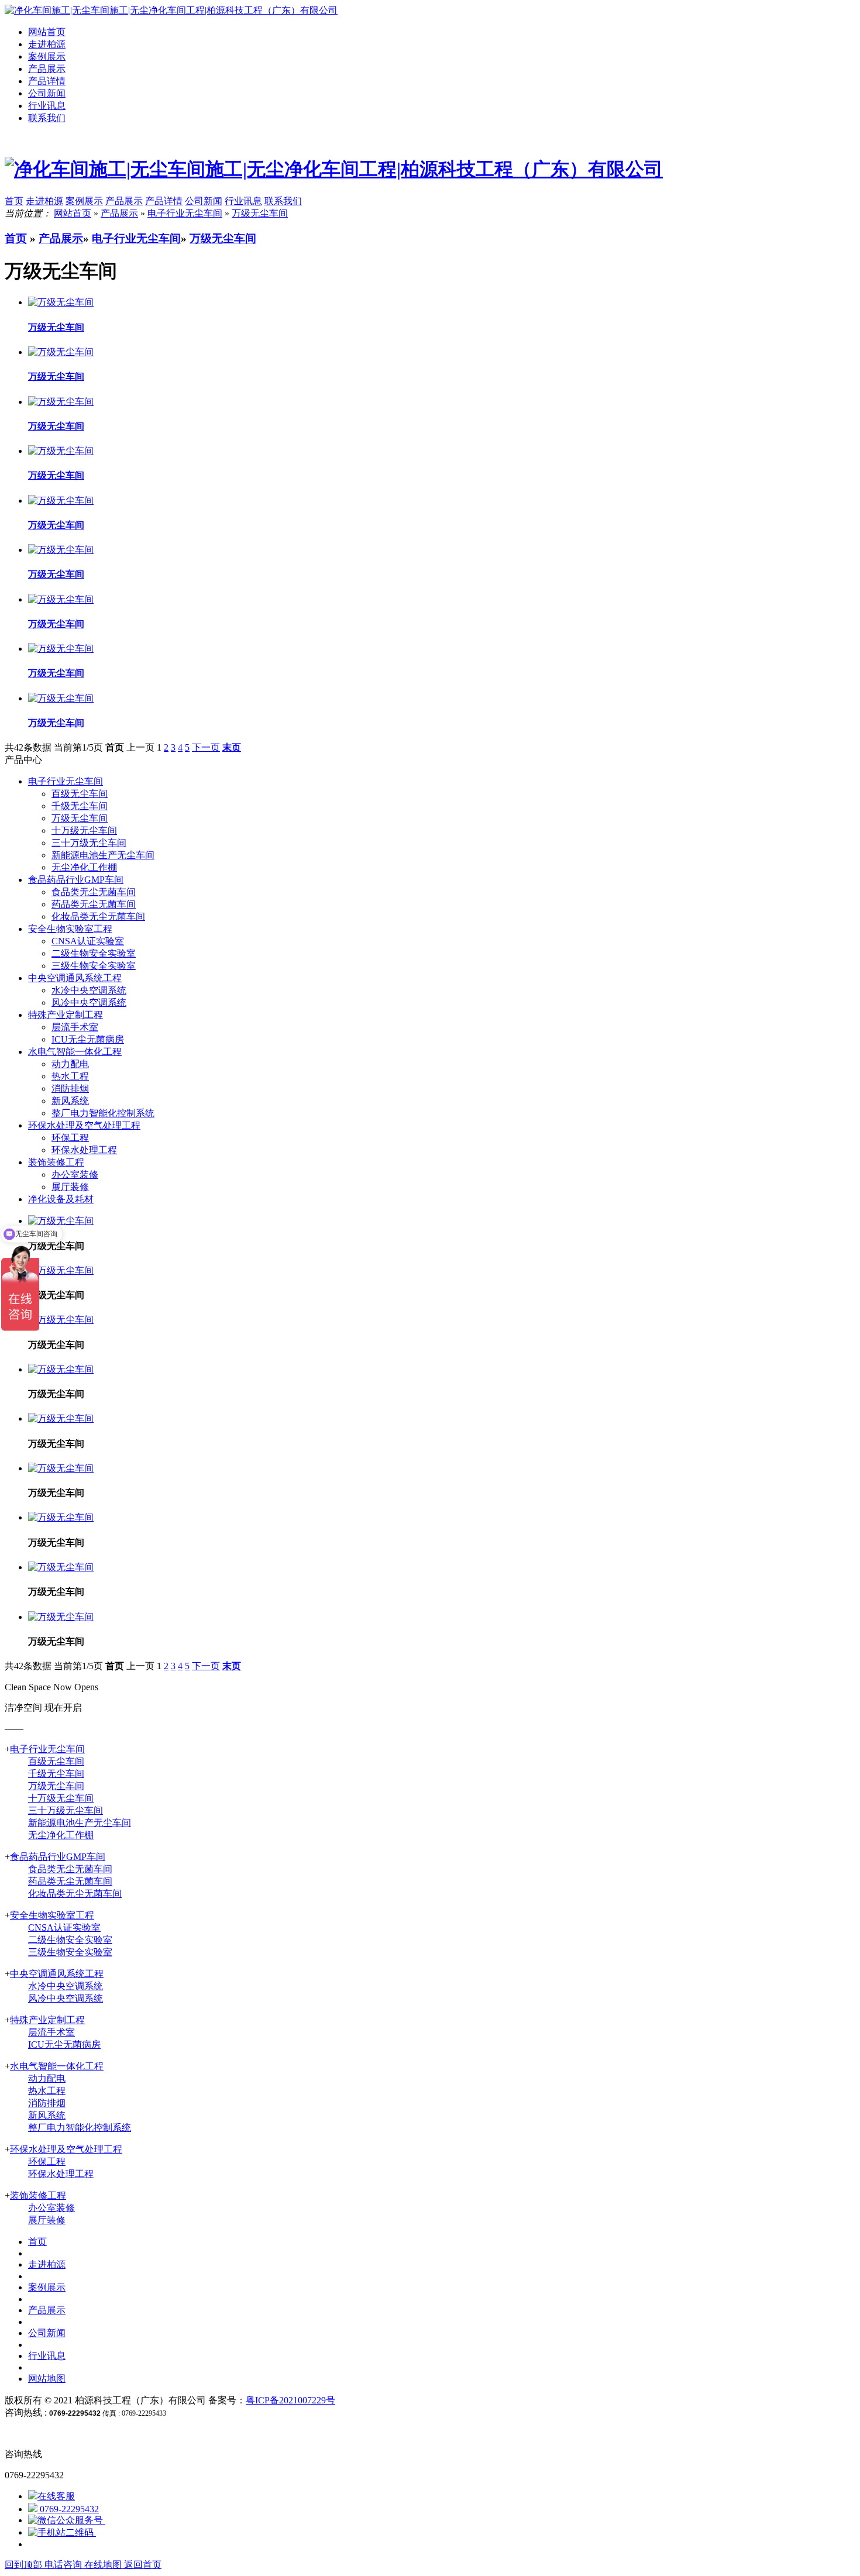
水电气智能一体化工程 (75, 1052)
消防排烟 (70, 1088)
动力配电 (70, 1064)
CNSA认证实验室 (88, 941)
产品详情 (47, 81)
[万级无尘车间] (61, 1270)
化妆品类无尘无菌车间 (98, 916)
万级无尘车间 (260, 213)
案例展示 (47, 56)
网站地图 (47, 2379)
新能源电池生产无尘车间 (103, 855)
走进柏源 (47, 44)
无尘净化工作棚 (84, 867)
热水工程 (70, 1076)
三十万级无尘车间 (89, 843)
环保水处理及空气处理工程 (84, 1125)
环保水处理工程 (84, 1150)
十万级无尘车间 (84, 830)
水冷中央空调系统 (89, 990)
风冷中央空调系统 (89, 1002)
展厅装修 (70, 1187)
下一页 (206, 747)
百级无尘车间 (80, 794)
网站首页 (47, 32)
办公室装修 (75, 1174)
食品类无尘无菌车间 (94, 892)
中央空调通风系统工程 (75, 978)
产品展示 (47, 69)
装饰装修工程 (56, 1162)
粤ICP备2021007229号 (290, 2400)
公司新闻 (47, 93)
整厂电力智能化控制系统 (103, 1113)
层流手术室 (75, 1027)
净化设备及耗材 (61, 1199)
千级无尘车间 (80, 806)
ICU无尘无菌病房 (88, 1039)
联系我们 (47, 118)
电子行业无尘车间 (185, 213)
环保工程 (70, 1138)
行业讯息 (47, 106)
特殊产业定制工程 (66, 1015)
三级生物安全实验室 (94, 966)
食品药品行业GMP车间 (76, 880)
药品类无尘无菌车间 (94, 904)
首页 (16, 238)
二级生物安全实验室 (94, 953)
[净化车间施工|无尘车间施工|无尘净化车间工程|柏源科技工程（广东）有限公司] (171, 10)
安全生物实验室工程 (70, 929)
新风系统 (70, 1101)
